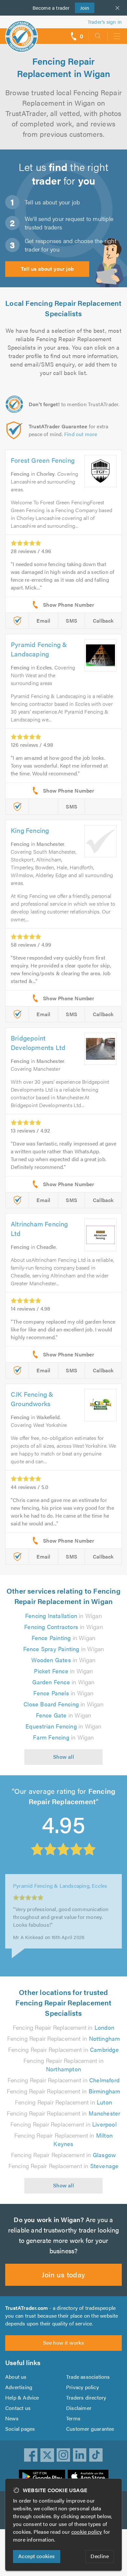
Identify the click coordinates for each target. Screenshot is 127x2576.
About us (16, 2377)
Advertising (19, 2387)
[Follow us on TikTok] (96, 2455)
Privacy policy (83, 2387)
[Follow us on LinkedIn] (80, 2455)
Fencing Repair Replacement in (63, 2027)
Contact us (18, 2408)
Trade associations (88, 2377)
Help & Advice (22, 2397)
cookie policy (87, 2532)
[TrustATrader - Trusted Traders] (21, 32)
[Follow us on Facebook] (31, 2455)
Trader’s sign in (105, 22)
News (12, 2418)
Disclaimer (79, 2408)
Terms (73, 2418)
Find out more (81, 434)
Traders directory (86, 2397)
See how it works (63, 2343)
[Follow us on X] (47, 2455)
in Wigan (63, 1616)
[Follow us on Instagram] (63, 2455)
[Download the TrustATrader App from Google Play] (42, 2477)
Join (82, 8)
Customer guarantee (90, 2429)
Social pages (20, 2429)
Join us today (63, 2274)
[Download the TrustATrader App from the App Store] (88, 2477)
